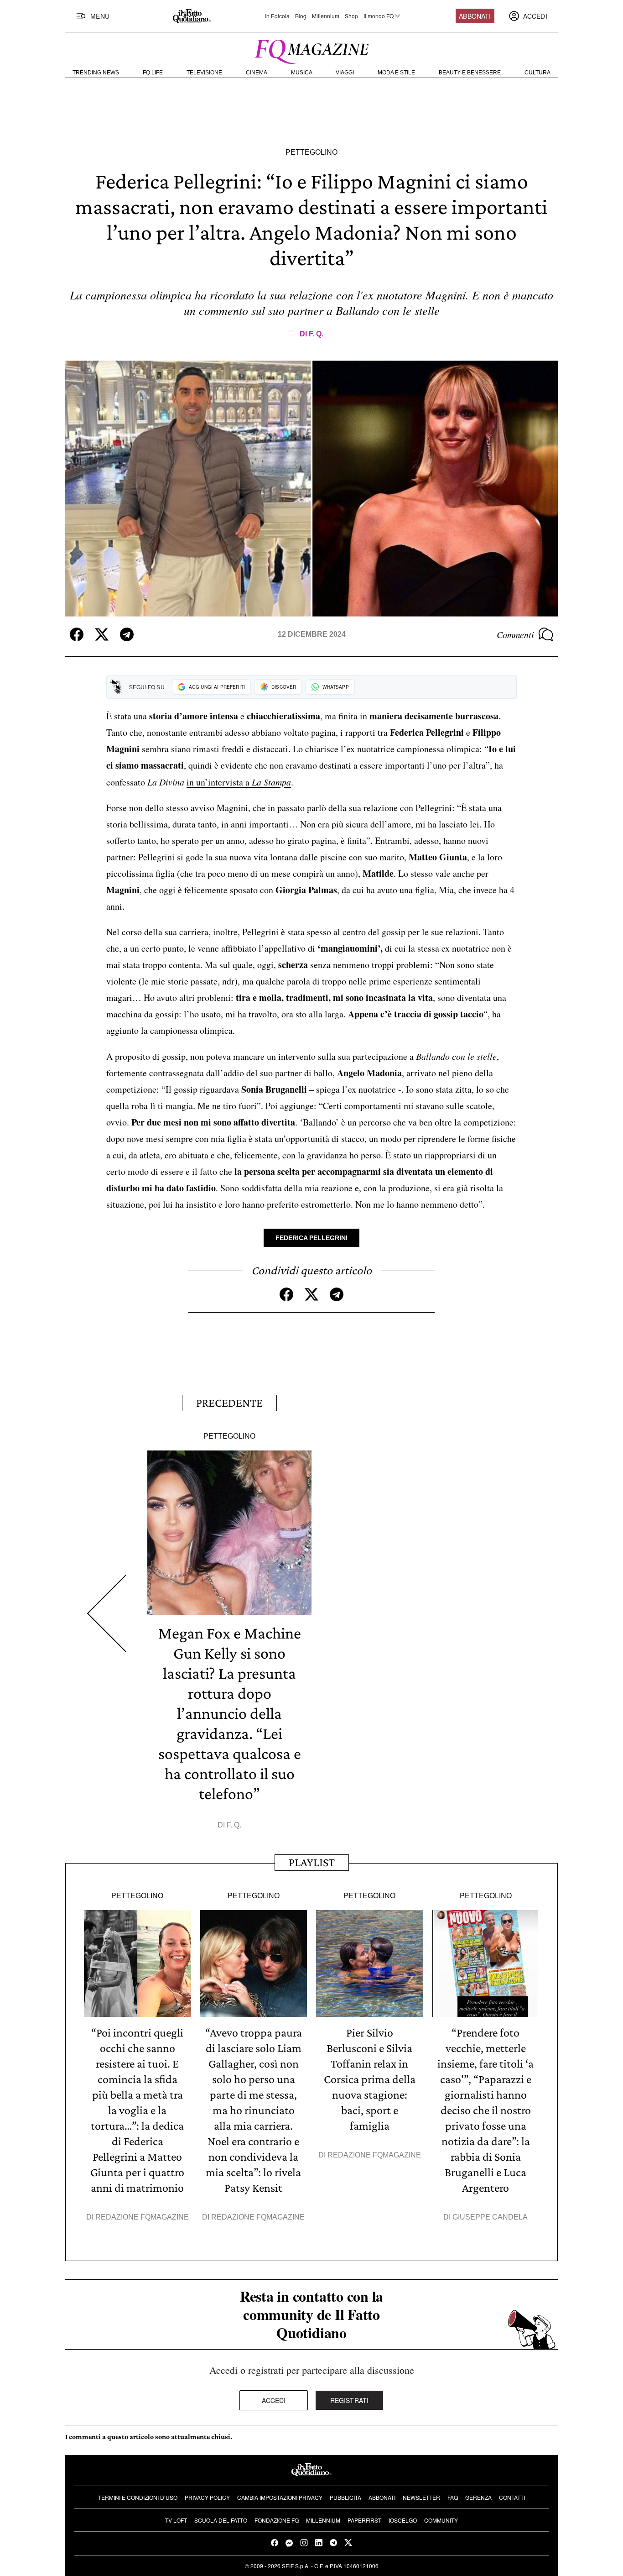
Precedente (229, 1403)
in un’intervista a (239, 782)
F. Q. (316, 334)
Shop (351, 16)
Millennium (326, 16)
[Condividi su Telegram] (127, 634)
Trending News (96, 73)
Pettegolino (311, 152)
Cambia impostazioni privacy (280, 2497)
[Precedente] (106, 1613)
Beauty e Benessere (470, 73)
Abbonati (475, 16)
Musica (302, 73)
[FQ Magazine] (311, 50)
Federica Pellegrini (311, 1238)
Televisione (204, 73)
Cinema (257, 73)
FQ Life (153, 73)
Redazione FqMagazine (142, 2217)
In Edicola (277, 16)
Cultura (537, 73)
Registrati (350, 2400)
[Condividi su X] (102, 634)
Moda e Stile (396, 73)
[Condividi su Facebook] (77, 634)
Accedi (274, 2400)
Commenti (515, 634)
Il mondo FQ (379, 16)
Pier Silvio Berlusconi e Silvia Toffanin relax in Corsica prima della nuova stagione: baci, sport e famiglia (370, 2079)
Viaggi (345, 73)
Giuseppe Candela (490, 2217)
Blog (301, 16)
